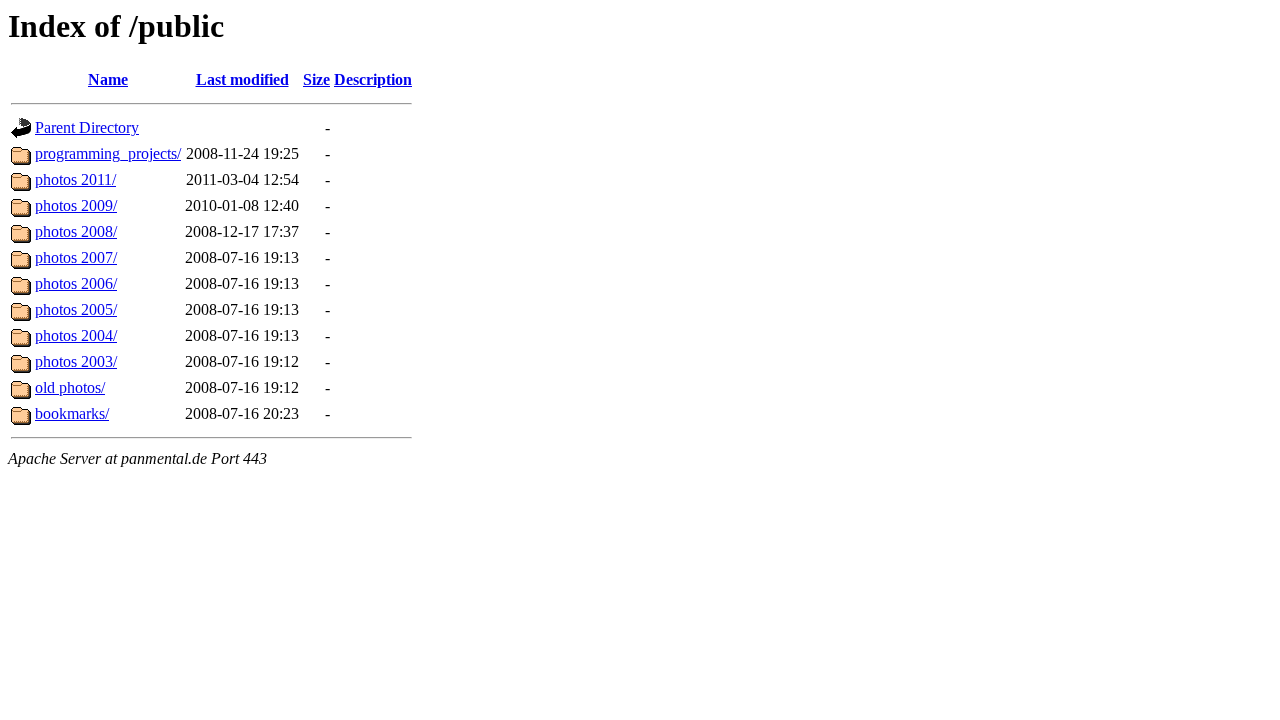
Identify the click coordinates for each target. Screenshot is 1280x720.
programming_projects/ (108, 153)
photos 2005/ (76, 309)
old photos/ (70, 387)
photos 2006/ (76, 283)
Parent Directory (87, 127)
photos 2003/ (76, 361)
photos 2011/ (75, 179)
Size (316, 79)
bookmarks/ (72, 413)
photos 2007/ (76, 257)
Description (373, 79)
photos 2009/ (76, 205)
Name (108, 79)
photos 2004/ (76, 335)
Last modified (242, 79)
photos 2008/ (76, 231)
